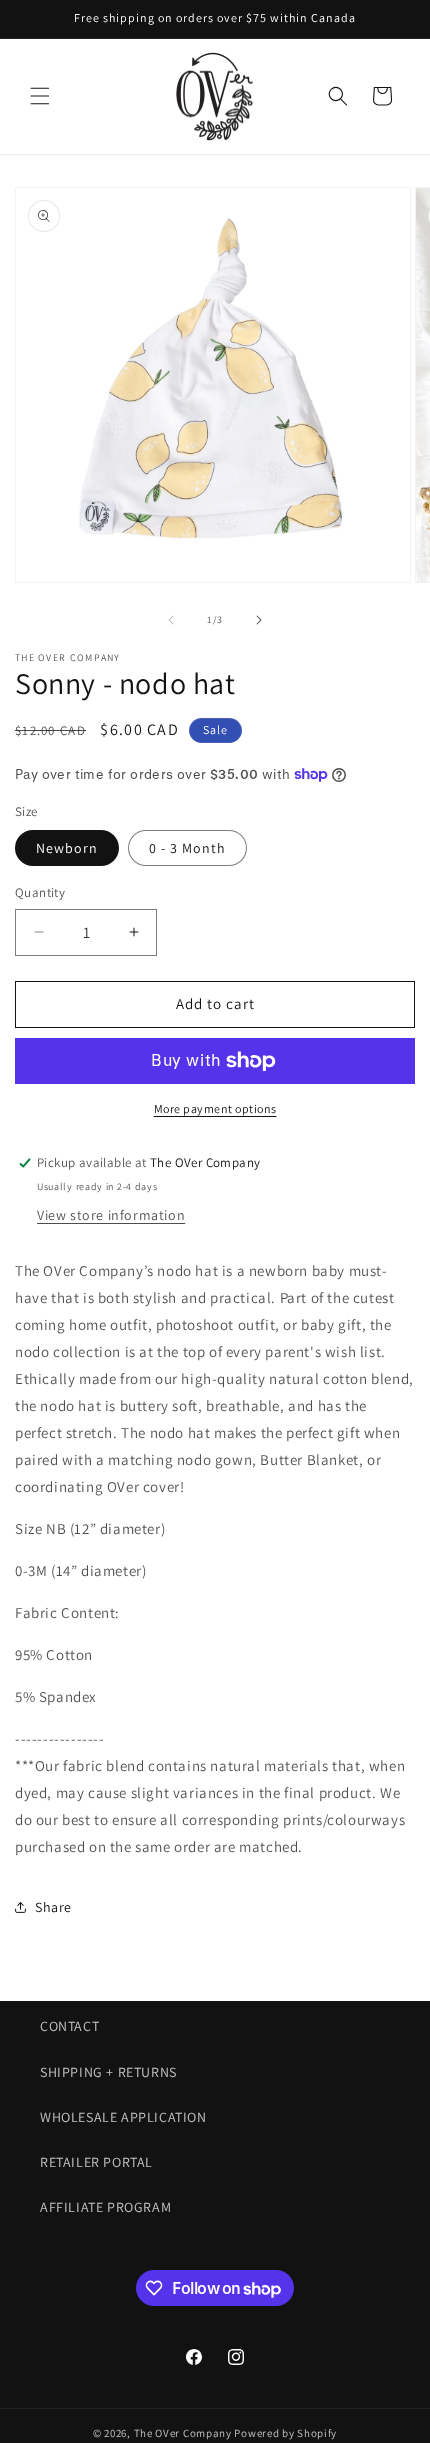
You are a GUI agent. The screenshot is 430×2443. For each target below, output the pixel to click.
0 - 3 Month (187, 848)
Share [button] (53, 1907)
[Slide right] (259, 620)
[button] (40, 96)
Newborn (67, 848)
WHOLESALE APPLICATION (123, 2117)
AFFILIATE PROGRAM (105, 2207)
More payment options (215, 1108)
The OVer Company (183, 2433)
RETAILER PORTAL (96, 2162)
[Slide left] (171, 620)
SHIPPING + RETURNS (108, 2072)
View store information (111, 1215)
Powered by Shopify (285, 2433)
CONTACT (69, 2026)
